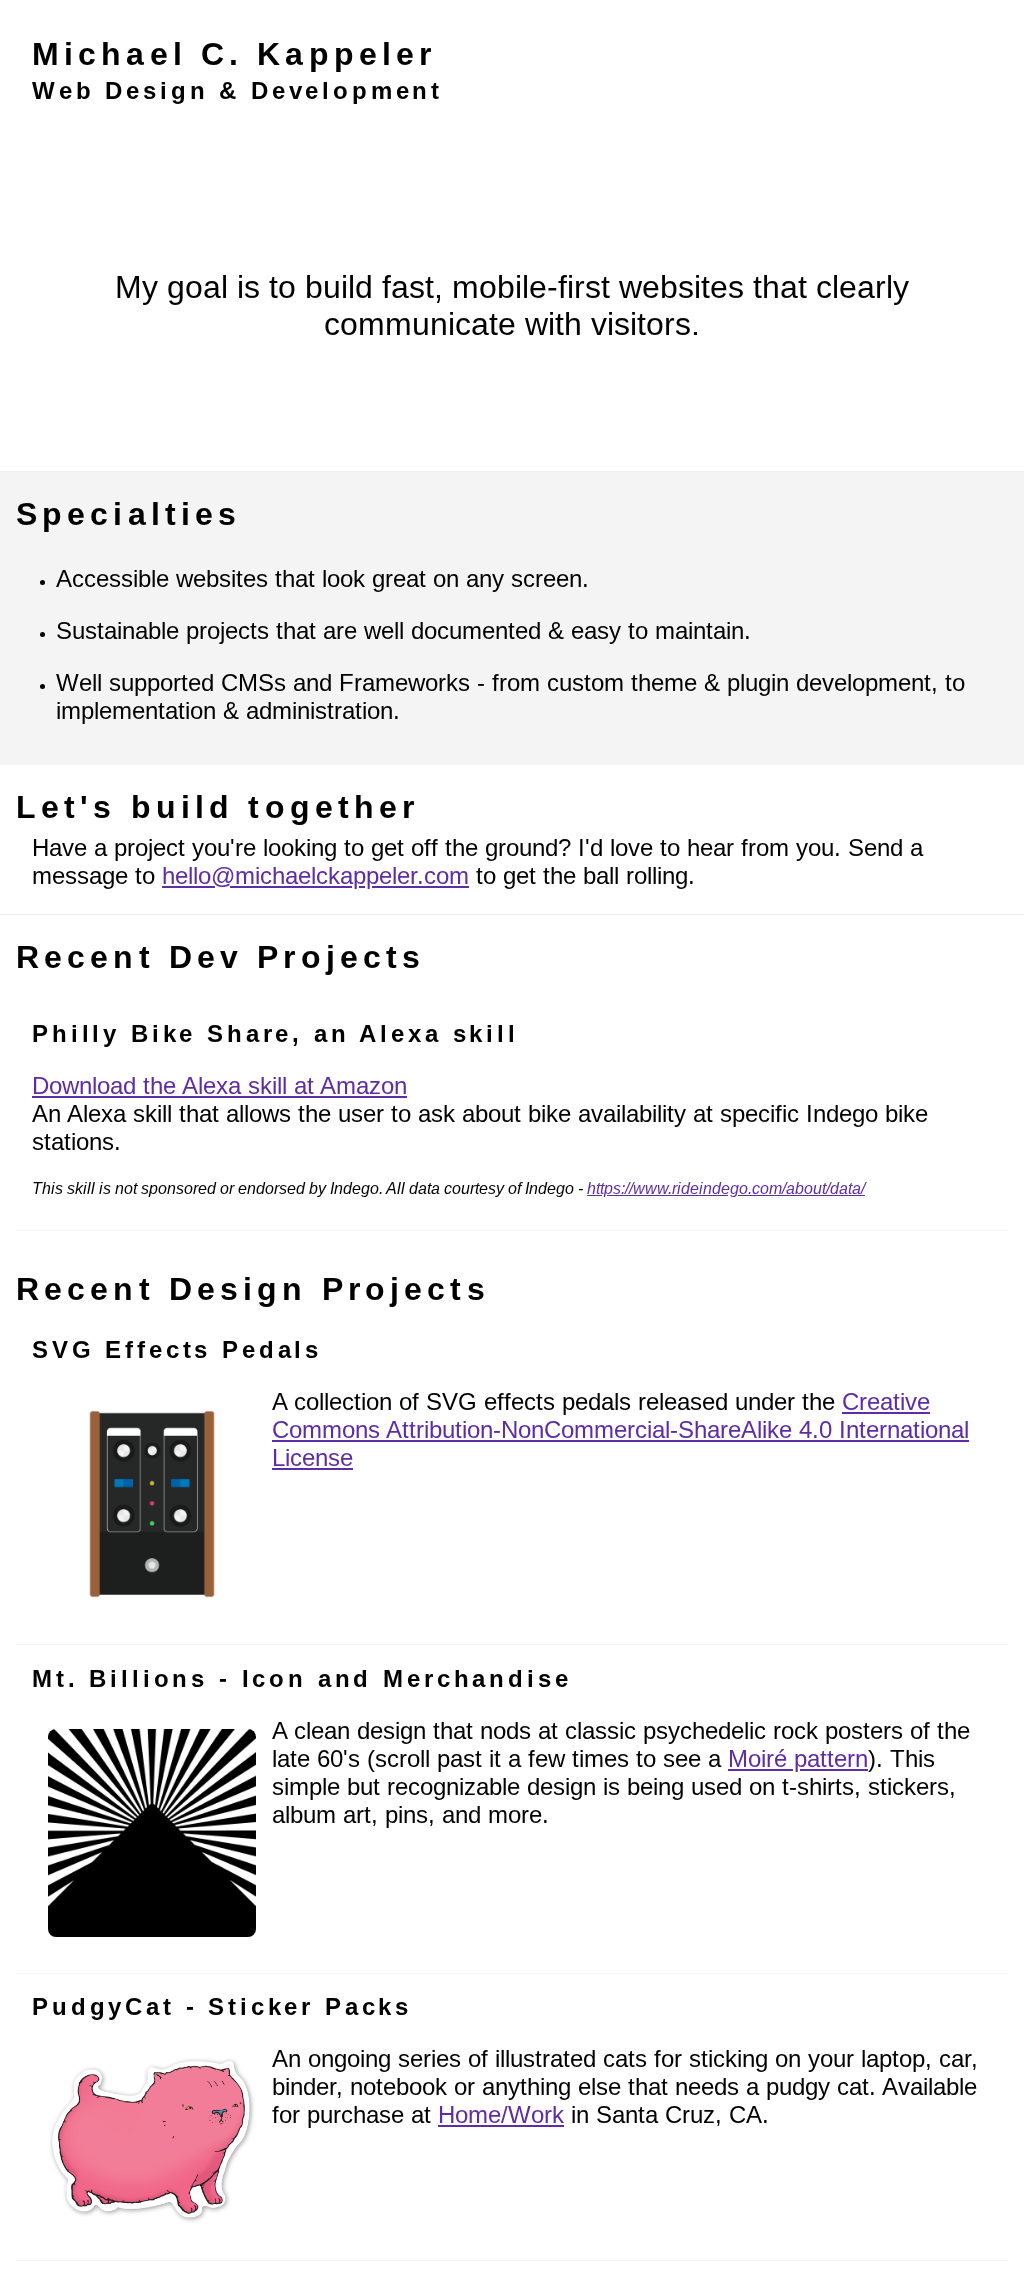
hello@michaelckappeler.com (315, 875)
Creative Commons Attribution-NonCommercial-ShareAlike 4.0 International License (620, 1429)
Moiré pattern (798, 1758)
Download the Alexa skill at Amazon (219, 1085)
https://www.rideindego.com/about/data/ (726, 1188)
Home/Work (501, 2114)
